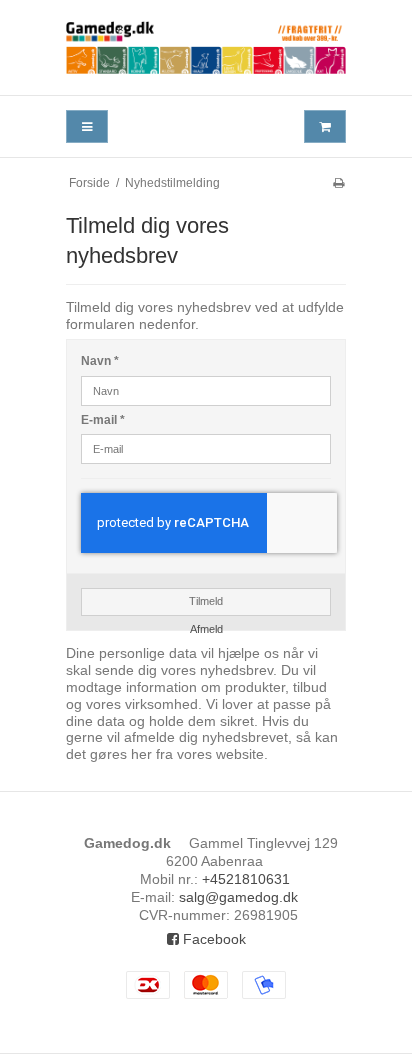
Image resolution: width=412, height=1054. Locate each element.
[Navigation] (87, 126)
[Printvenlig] (338, 183)
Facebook (212, 939)
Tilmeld (206, 601)
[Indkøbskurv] (325, 126)
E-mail (103, 420)
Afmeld (206, 629)
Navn (100, 361)
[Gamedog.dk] (206, 47)
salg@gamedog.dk (238, 897)
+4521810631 (246, 879)
